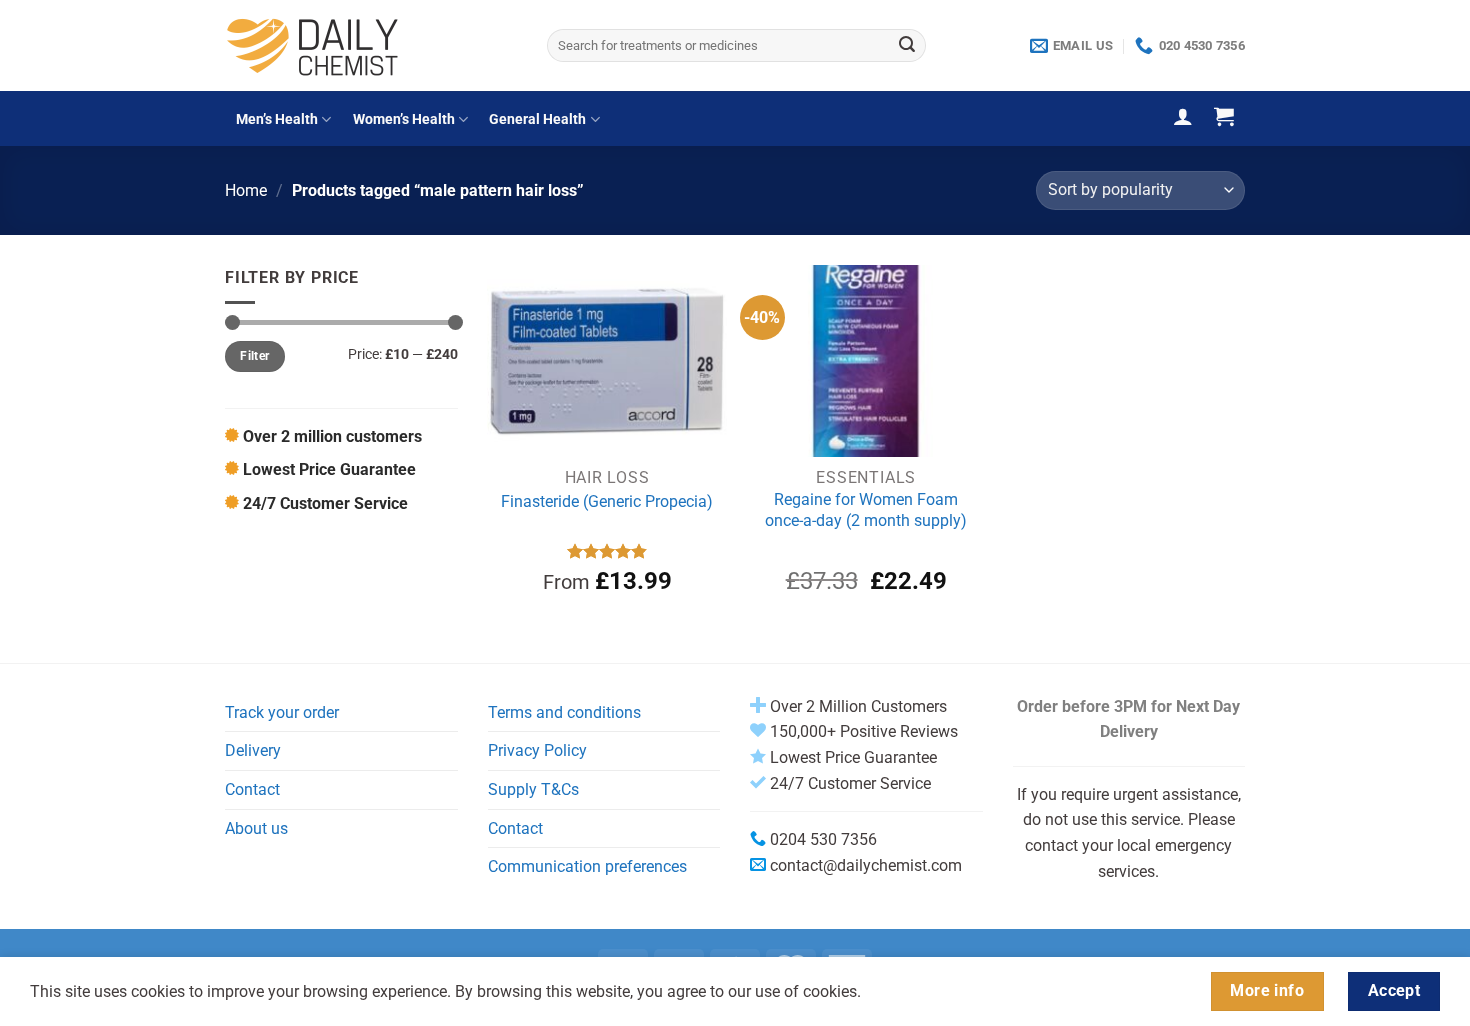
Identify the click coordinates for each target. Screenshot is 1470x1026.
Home (246, 190)
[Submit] (907, 46)
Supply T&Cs (533, 789)
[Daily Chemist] (371, 45)
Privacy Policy (537, 750)
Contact (252, 789)
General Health (537, 119)
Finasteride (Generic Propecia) (607, 501)
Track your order (282, 712)
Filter (254, 356)
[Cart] (1224, 116)
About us (256, 828)
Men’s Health (277, 119)
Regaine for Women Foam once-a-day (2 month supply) (866, 510)
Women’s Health (404, 119)
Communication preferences (587, 866)
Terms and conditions (564, 712)
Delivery (253, 750)
